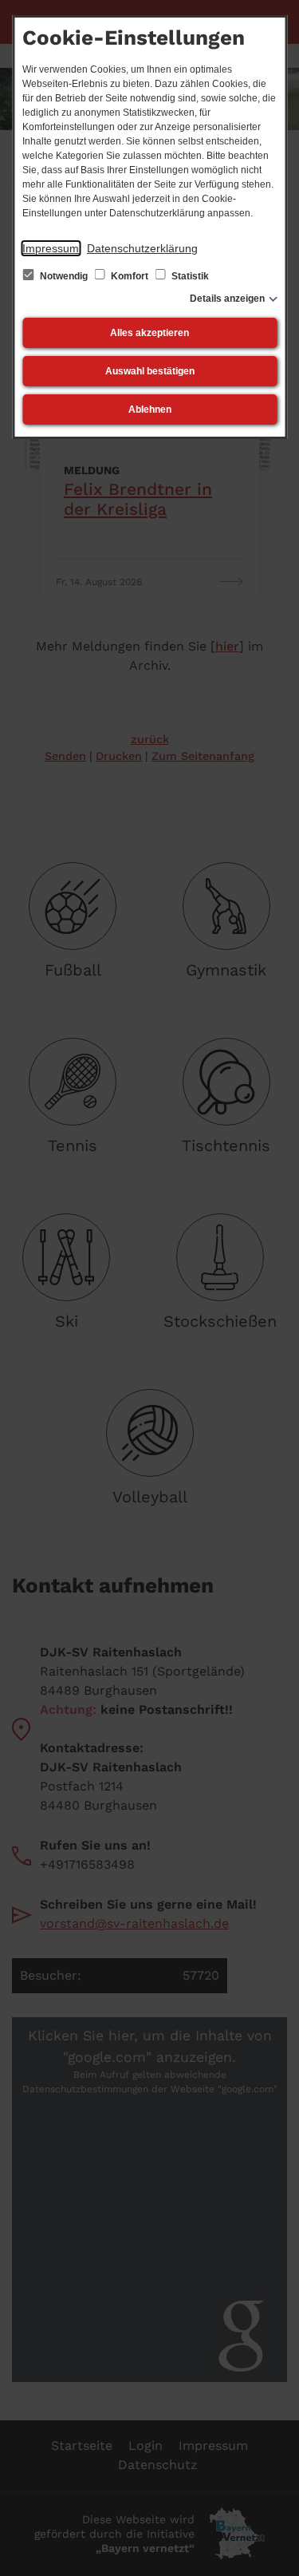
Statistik (189, 276)
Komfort (130, 276)
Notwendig (64, 276)
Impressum (51, 248)
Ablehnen (150, 410)
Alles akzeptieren (149, 333)
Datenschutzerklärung (142, 248)
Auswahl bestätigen (150, 371)
